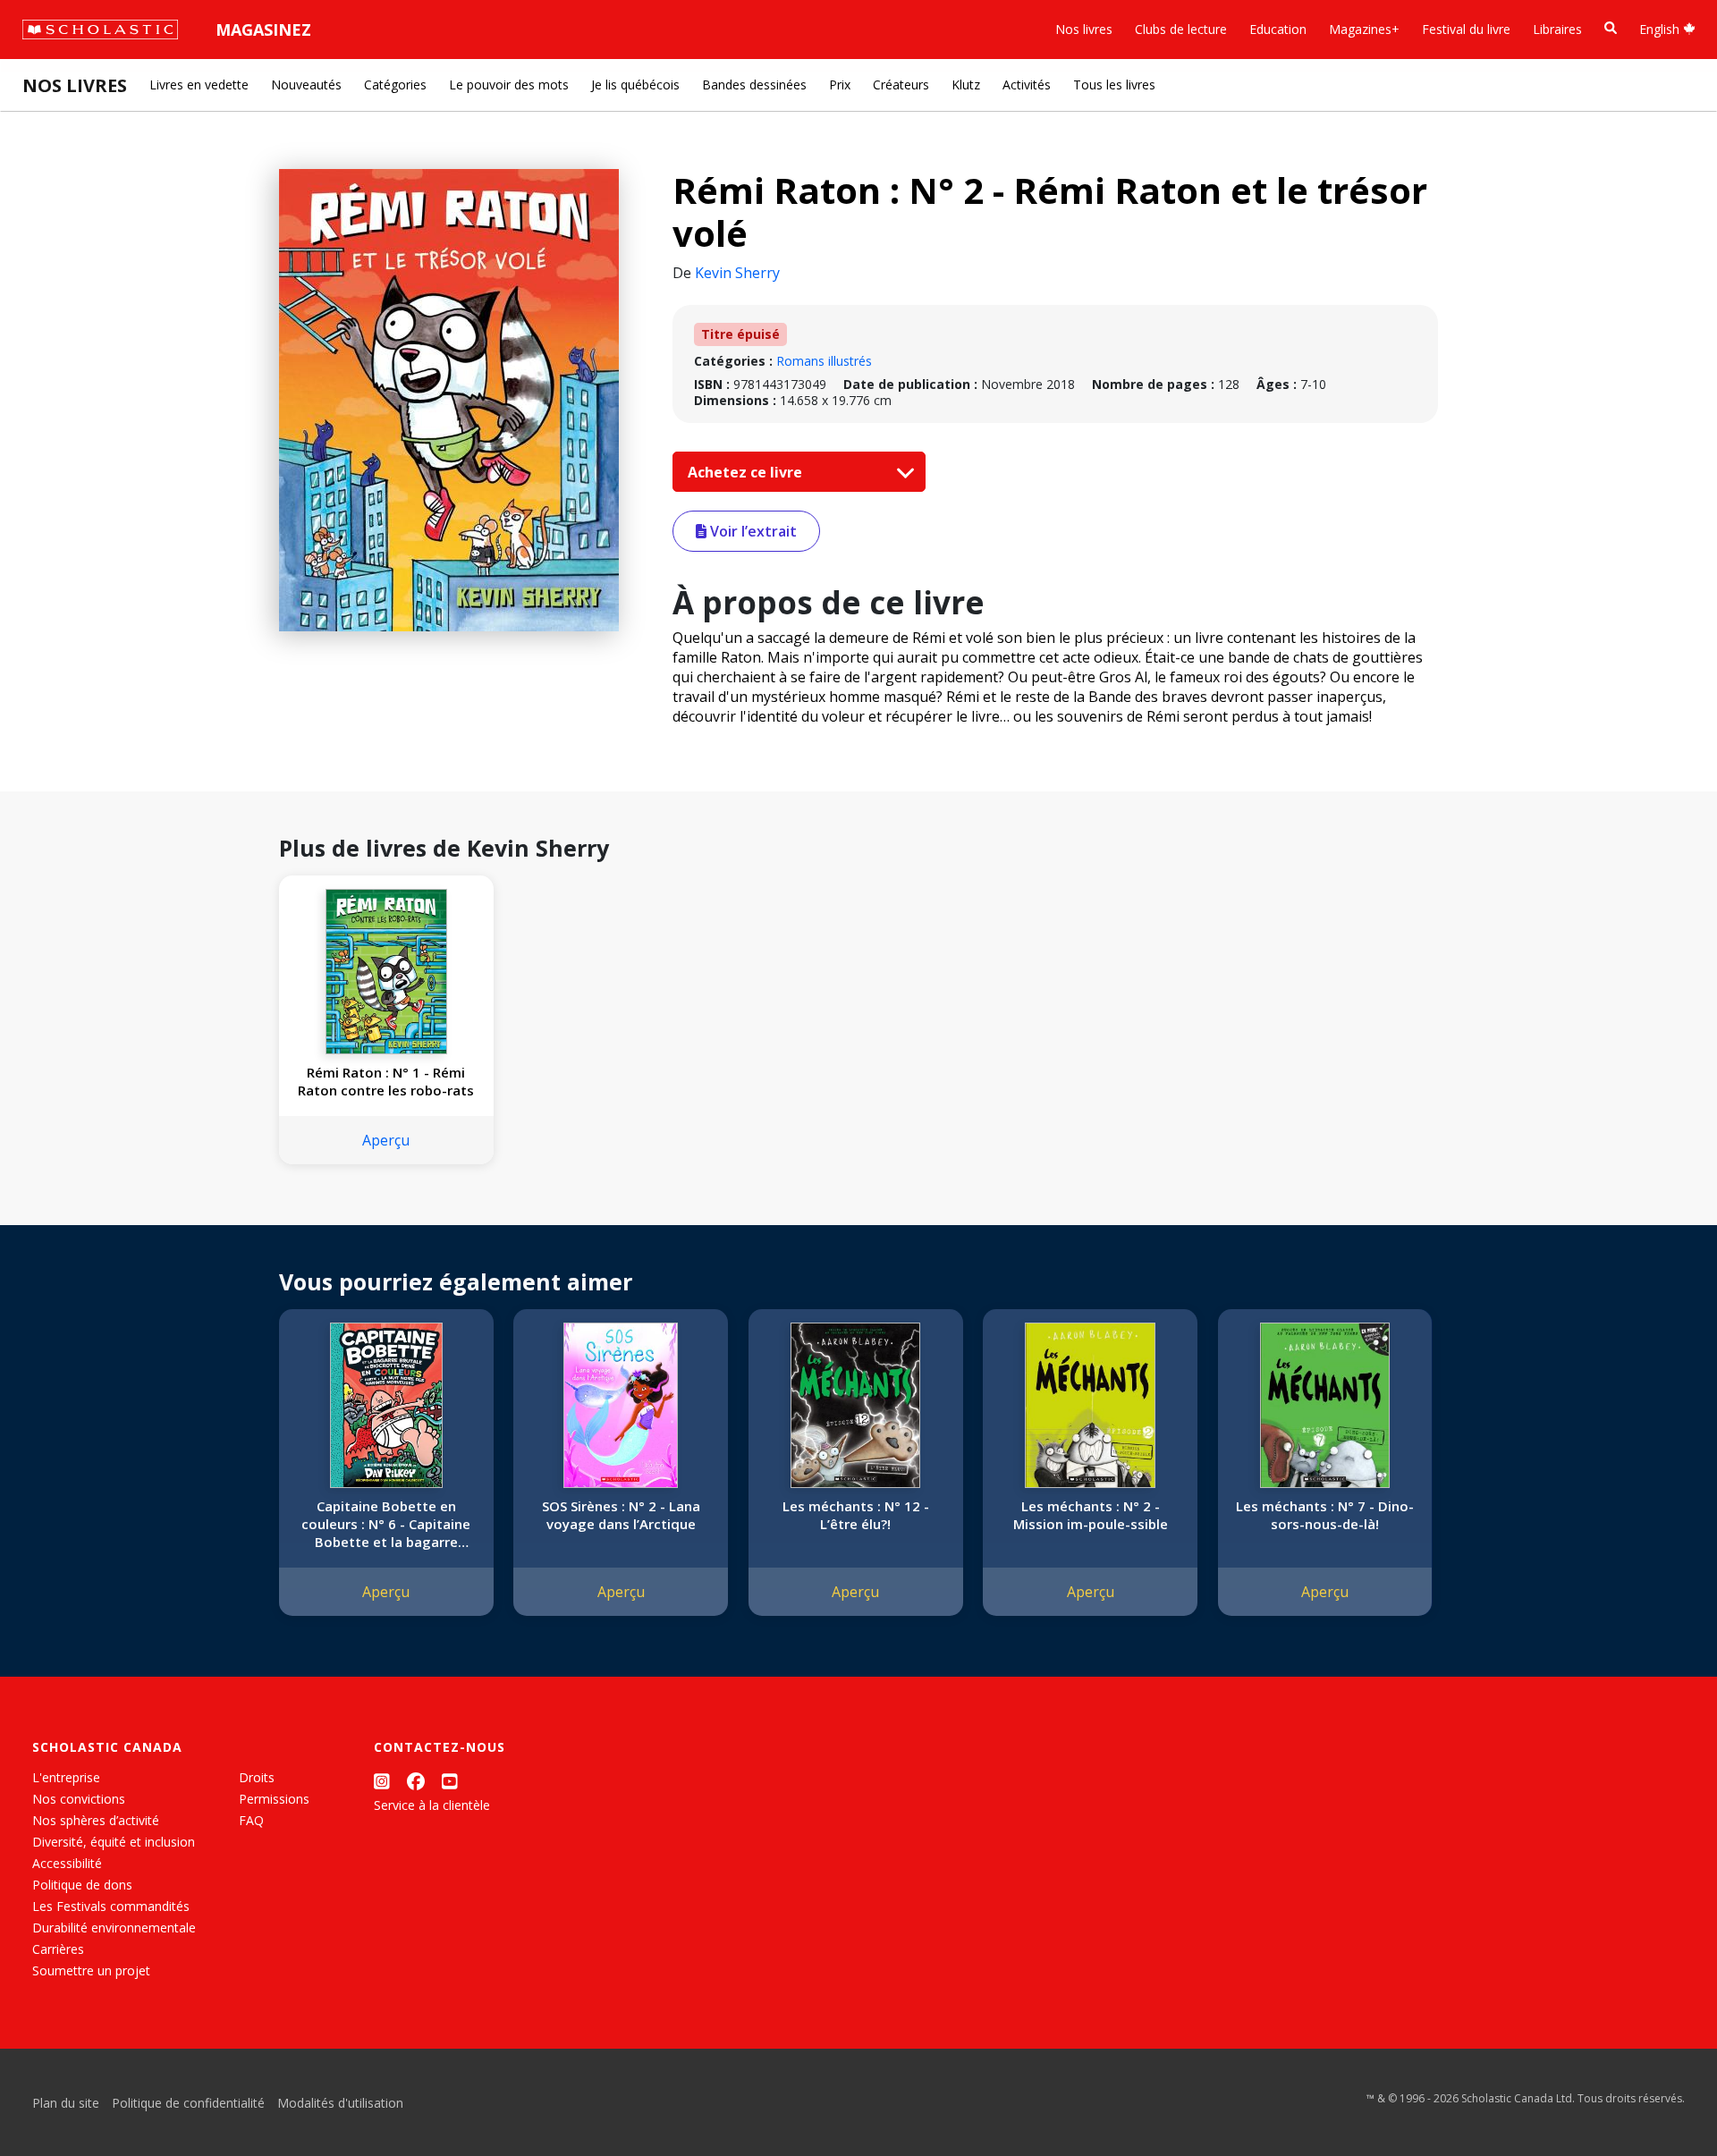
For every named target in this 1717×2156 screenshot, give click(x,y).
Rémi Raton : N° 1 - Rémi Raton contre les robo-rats (386, 1081)
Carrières (58, 1949)
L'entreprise (66, 1777)
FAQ (251, 1820)
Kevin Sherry (737, 273)
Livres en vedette (199, 85)
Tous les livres (1114, 85)
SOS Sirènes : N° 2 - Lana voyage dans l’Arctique (621, 1515)
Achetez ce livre (747, 472)
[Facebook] (416, 1781)
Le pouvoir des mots (509, 85)
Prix (840, 85)
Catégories (395, 85)
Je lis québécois (635, 85)
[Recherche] (1611, 28)
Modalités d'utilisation (340, 2103)
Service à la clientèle (432, 1805)
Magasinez (263, 30)
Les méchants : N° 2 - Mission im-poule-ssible (1091, 1515)
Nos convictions (79, 1799)
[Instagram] (382, 1781)
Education (1278, 29)
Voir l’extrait (752, 531)
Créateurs (901, 85)
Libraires (1557, 29)
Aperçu (386, 1140)
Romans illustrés (824, 361)
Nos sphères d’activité (96, 1820)
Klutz (966, 85)
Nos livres (1084, 29)
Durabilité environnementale (114, 1928)
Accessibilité (67, 1863)
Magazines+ (1364, 29)
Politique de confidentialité (188, 2103)
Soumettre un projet (91, 1970)
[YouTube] (450, 1781)
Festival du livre (1466, 29)
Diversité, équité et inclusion (114, 1842)
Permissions (274, 1799)
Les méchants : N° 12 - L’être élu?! (856, 1515)
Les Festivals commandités (111, 1906)
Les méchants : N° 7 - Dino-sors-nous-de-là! (1325, 1515)
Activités (1027, 85)
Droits (257, 1777)
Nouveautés (306, 85)
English (1661, 29)
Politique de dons (82, 1885)
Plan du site (66, 2103)
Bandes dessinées (754, 85)
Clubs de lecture (1181, 29)
